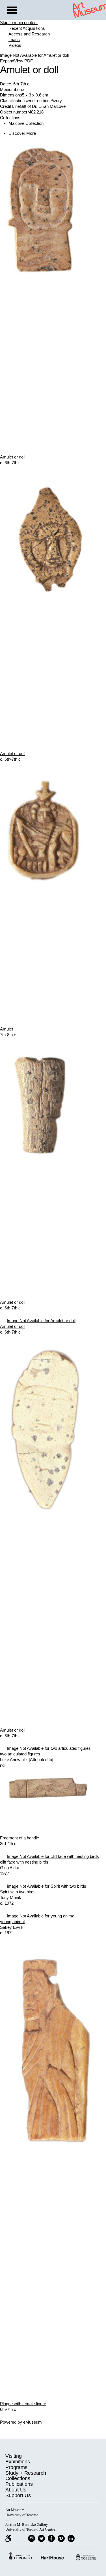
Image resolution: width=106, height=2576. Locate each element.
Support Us (18, 2495)
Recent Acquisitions (27, 28)
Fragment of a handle (20, 1838)
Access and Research (29, 34)
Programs (16, 2467)
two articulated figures (20, 1754)
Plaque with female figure (23, 2404)
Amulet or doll (13, 457)
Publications (19, 2484)
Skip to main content (19, 23)
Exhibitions (18, 2462)
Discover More (22, 133)
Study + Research (26, 2473)
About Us (16, 2490)
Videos (15, 45)
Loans (14, 40)
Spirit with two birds (18, 1892)
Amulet (7, 1029)
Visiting (14, 2456)
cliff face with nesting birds (24, 1862)
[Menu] (12, 11)
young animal (12, 1922)
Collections (18, 2478)
